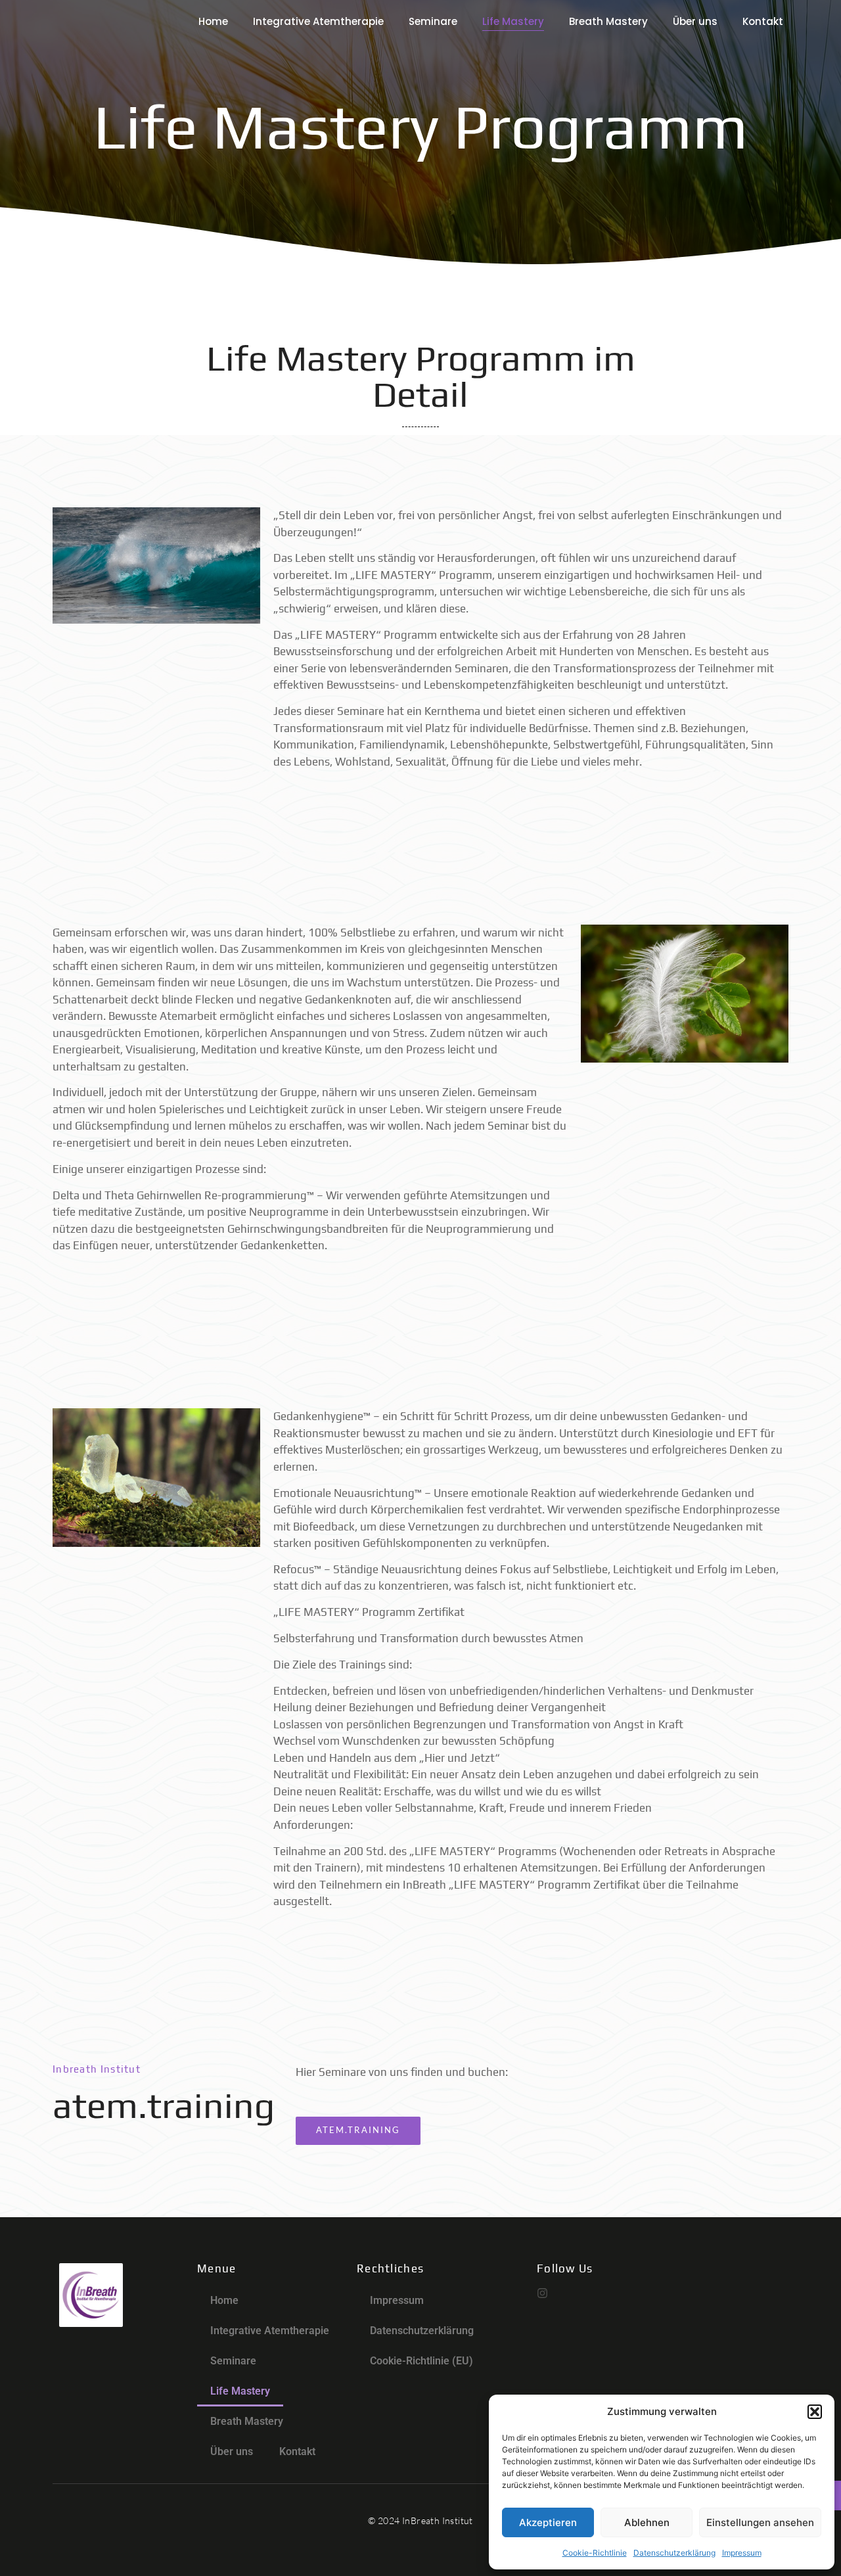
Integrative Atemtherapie (318, 21)
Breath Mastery (608, 21)
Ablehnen (647, 2522)
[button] (815, 2412)
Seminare (433, 21)
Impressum (742, 2553)
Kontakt (763, 21)
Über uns (695, 21)
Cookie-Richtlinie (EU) (421, 2361)
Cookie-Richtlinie (595, 2553)
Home (213, 21)
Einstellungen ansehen (760, 2522)
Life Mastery (513, 21)
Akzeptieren (548, 2522)
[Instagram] (542, 2293)
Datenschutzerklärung (674, 2553)
